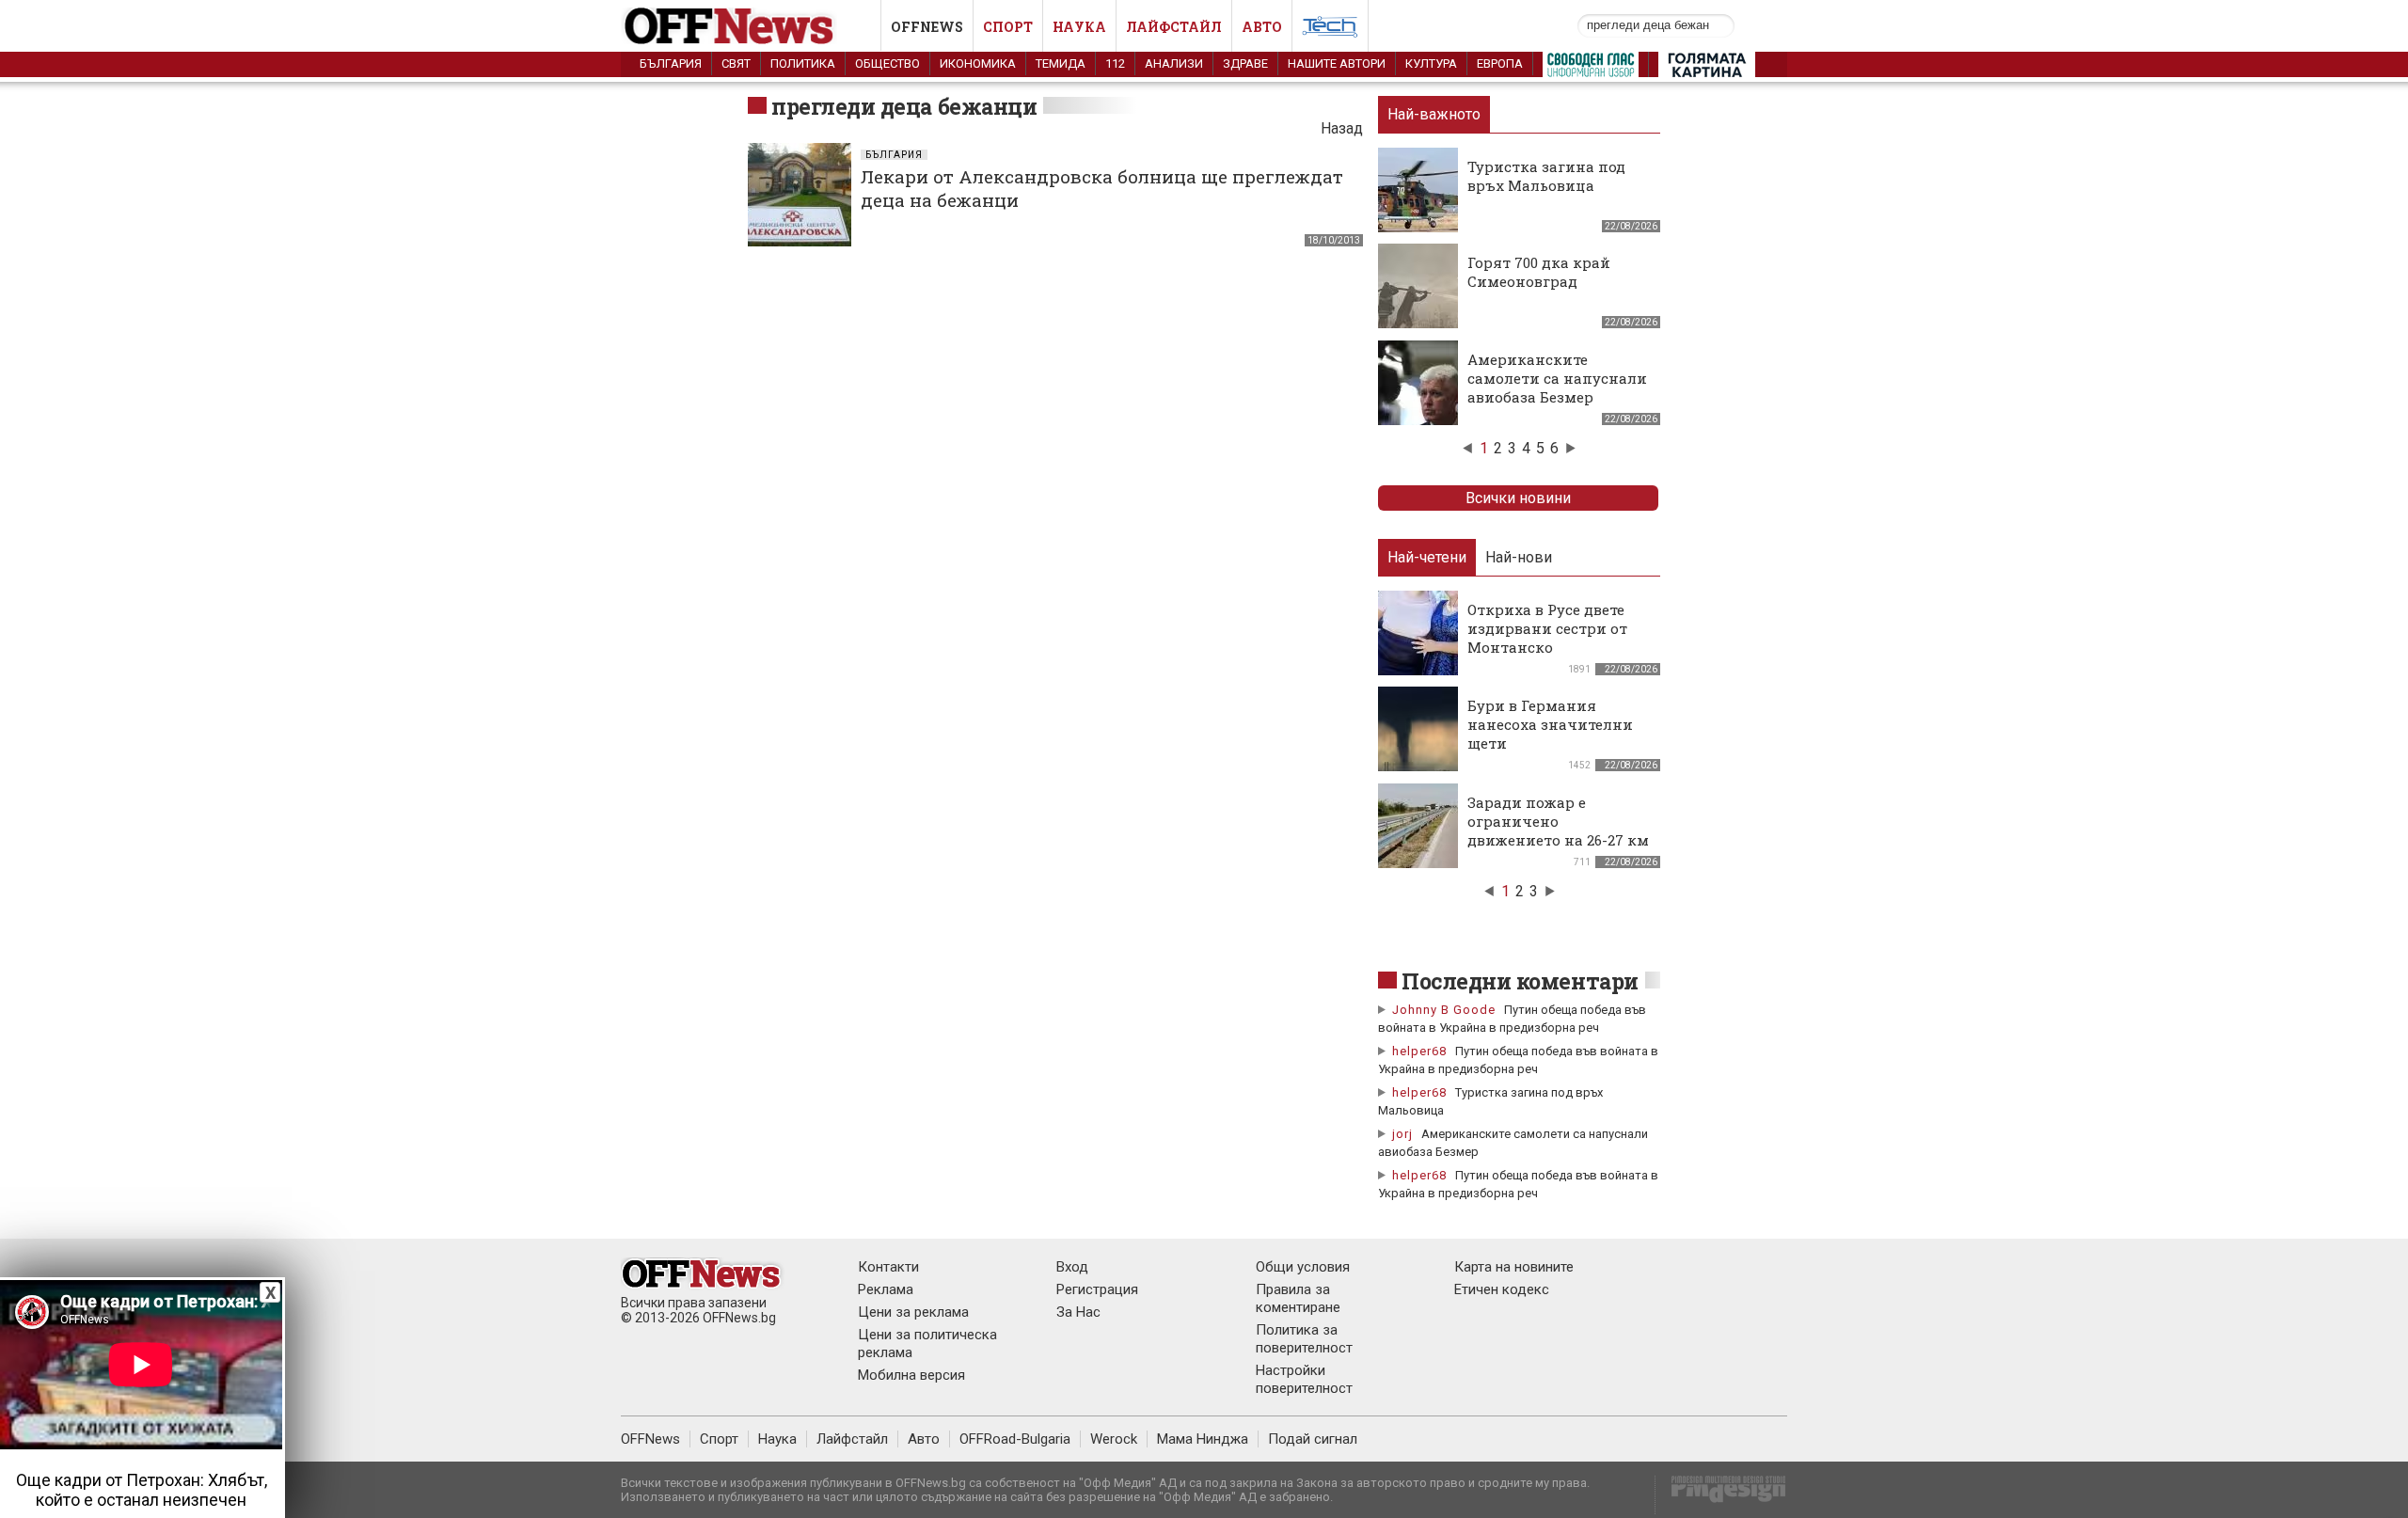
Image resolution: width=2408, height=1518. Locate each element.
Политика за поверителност (1304, 1339)
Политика (803, 63)
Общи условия (1303, 1267)
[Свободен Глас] (1591, 69)
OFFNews (650, 1439)
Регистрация (1097, 1289)
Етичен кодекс (1502, 1289)
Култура (1431, 63)
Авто (1262, 27)
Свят (736, 63)
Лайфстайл (1174, 27)
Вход (1072, 1267)
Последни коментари (1520, 981)
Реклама (886, 1289)
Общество (887, 63)
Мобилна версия (911, 1375)
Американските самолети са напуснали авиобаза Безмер (1557, 378)
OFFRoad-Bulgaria (1015, 1439)
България (671, 63)
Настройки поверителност (1304, 1379)
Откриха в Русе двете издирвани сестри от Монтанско (1547, 628)
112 (1115, 63)
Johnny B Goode (1444, 1010)
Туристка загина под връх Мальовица (1546, 176)
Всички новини (1518, 498)
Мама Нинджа (1203, 1439)
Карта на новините (1514, 1267)
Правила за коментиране (1298, 1298)
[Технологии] (1330, 30)
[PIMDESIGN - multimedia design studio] (1721, 1495)
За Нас (1078, 1312)
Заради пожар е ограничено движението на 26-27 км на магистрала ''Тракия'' (1558, 840)
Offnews (927, 27)
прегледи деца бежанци (904, 106)
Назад (1342, 128)
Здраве (1245, 63)
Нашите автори (1337, 63)
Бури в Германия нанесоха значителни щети (1550, 724)
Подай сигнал (1313, 1439)
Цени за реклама (913, 1312)
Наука (1079, 27)
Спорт (1008, 27)
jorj (1404, 1134)
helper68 (1419, 1051)
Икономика (978, 63)
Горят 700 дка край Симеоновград (1539, 272)
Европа (1500, 63)
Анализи (1174, 63)
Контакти (888, 1267)
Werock (1114, 1439)
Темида (1061, 63)
